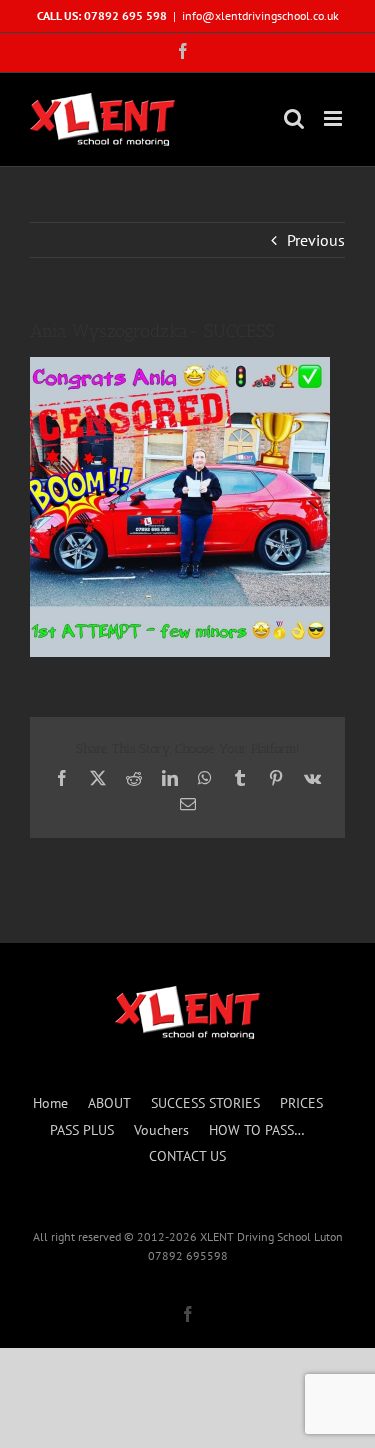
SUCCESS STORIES (205, 1103)
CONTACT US (187, 1156)
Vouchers (161, 1130)
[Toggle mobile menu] (334, 118)
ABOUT (109, 1103)
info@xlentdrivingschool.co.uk (260, 15)
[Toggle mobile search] (294, 118)
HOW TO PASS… (257, 1130)
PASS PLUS (82, 1130)
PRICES (301, 1103)
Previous (316, 240)
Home (50, 1103)
